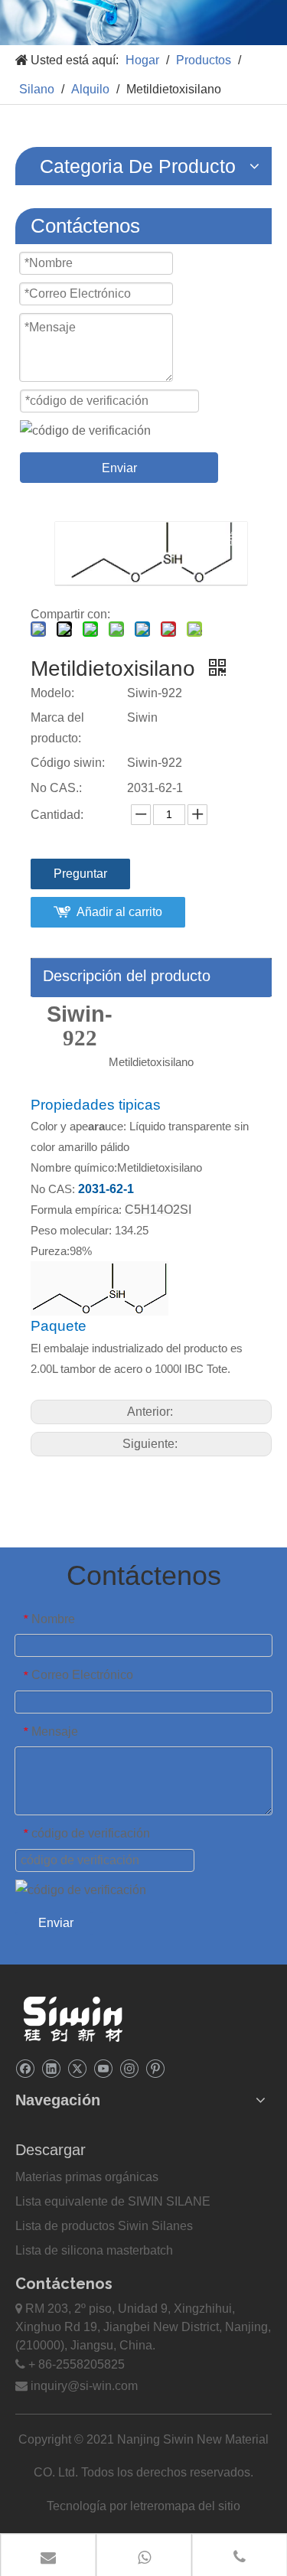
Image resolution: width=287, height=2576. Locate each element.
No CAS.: (56, 788)
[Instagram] (129, 2068)
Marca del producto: (57, 728)
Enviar (119, 468)
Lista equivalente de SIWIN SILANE (113, 2201)
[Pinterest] (155, 2068)
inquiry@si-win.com (84, 2386)
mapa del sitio (202, 2506)
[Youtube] (103, 2068)
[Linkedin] (51, 2068)
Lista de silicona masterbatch (94, 2250)
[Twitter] (77, 2068)
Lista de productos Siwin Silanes (104, 2226)
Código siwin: (68, 763)
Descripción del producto (127, 976)
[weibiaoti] (73, 2019)
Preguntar (80, 874)
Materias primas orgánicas (87, 2177)
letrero (147, 2506)
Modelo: (52, 693)
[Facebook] (25, 2068)
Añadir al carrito (119, 912)
